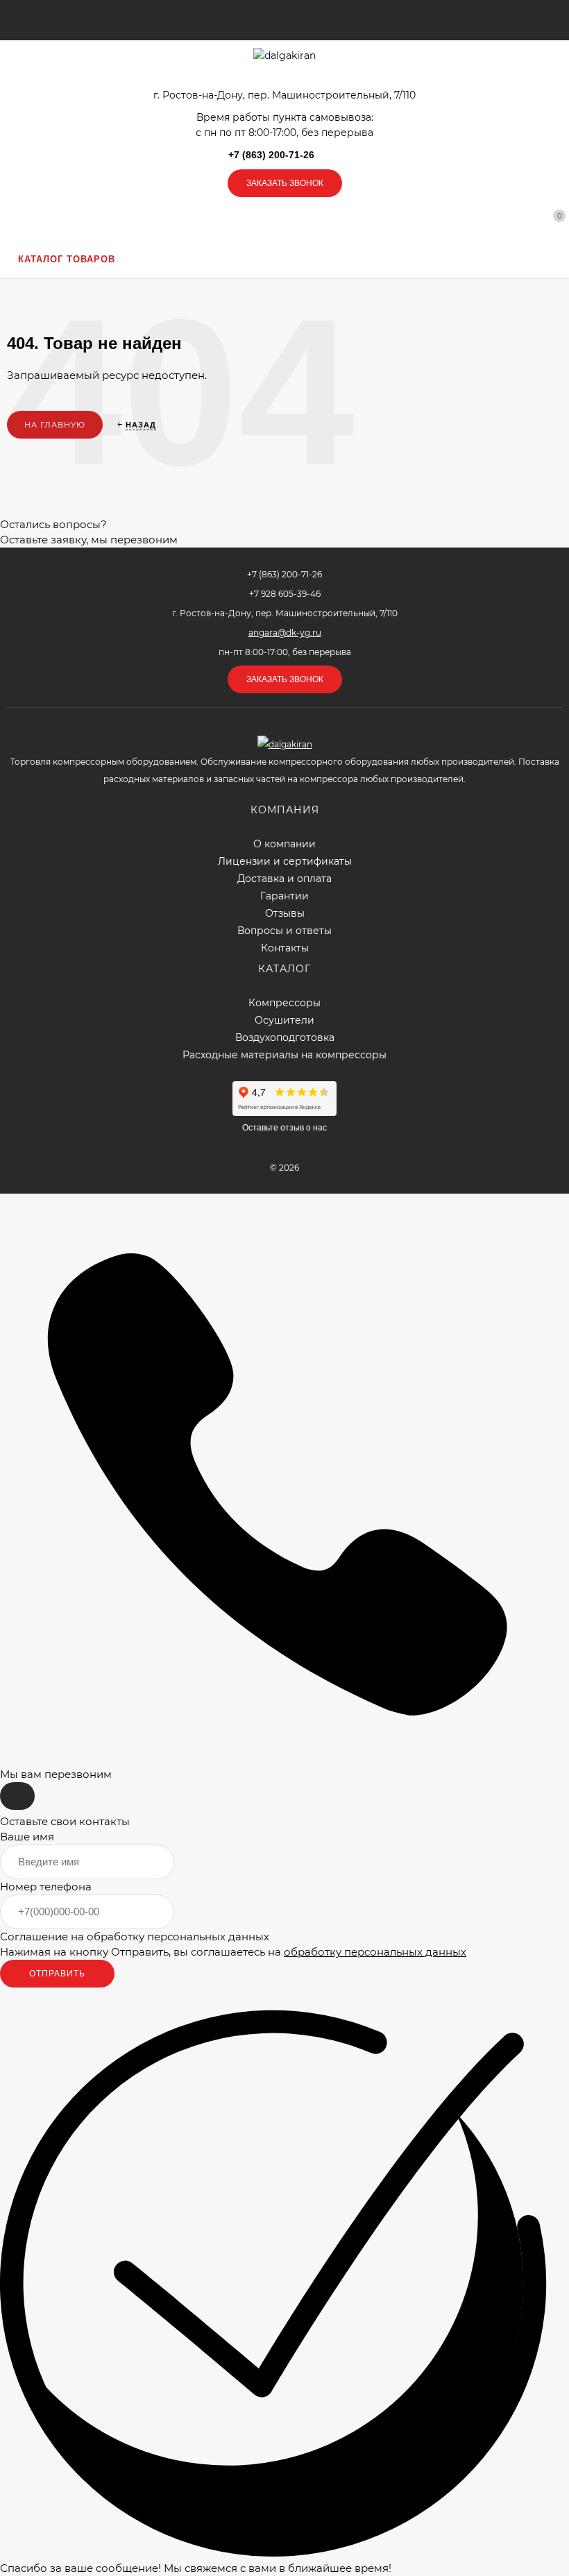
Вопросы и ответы (284, 931)
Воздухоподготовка (285, 1038)
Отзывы (285, 914)
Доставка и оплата (284, 879)
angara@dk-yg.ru (285, 633)
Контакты (285, 948)
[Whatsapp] (337, 155)
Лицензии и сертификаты (285, 862)
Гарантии (284, 896)
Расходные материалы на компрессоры (284, 1055)
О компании (284, 844)
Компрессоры (284, 1003)
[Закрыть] (17, 1796)
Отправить (57, 1974)
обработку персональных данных (375, 1952)
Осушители (284, 1020)
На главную (55, 425)
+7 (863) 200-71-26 (271, 155)
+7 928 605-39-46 (285, 594)
